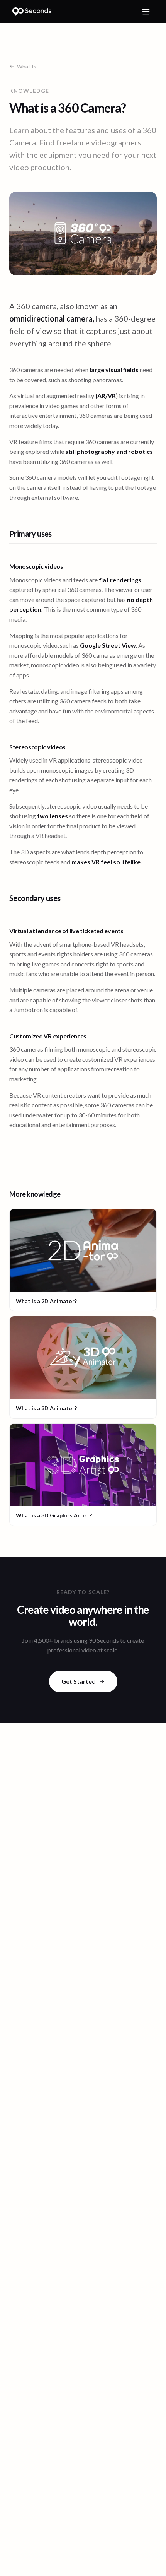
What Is (27, 66)
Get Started (79, 1681)
